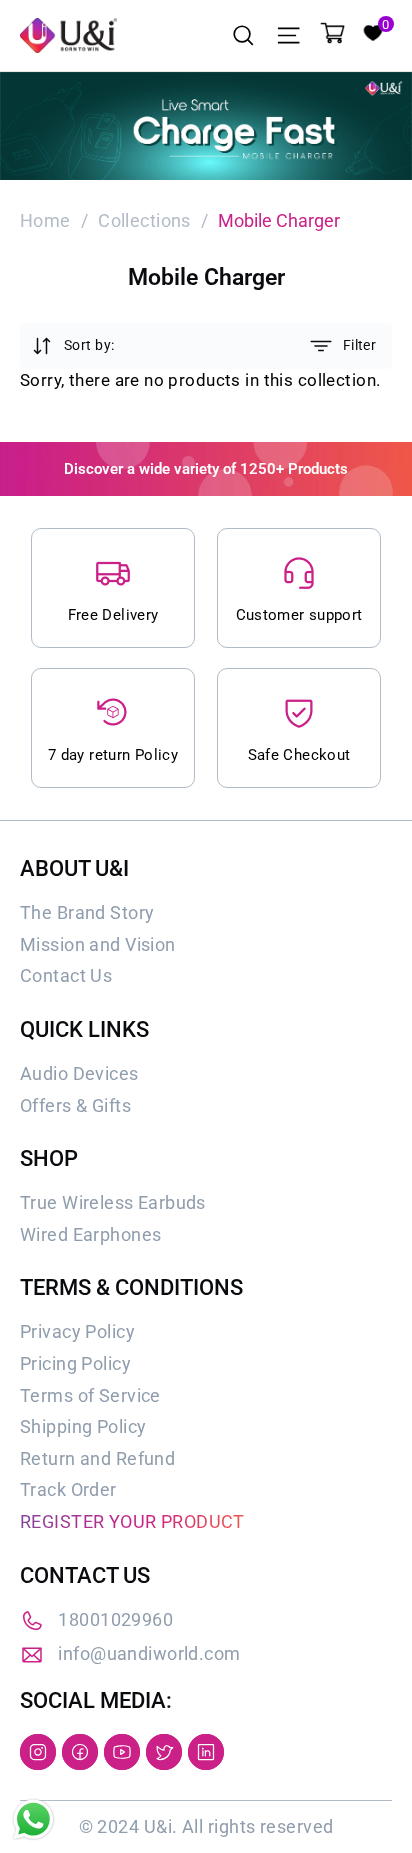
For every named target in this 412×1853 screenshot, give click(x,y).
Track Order (68, 1489)
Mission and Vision (98, 944)
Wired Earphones (90, 1234)
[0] (372, 31)
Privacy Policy (77, 1331)
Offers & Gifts (75, 1105)
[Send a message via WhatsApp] (33, 1819)
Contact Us (66, 975)
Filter (359, 345)
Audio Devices (79, 1073)
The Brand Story (87, 912)
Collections (144, 220)
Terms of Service (90, 1395)
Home (45, 220)
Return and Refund (97, 1458)
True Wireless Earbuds (113, 1202)
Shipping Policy (83, 1426)
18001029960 (115, 1619)
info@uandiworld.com (149, 1653)
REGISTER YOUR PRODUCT (132, 1521)
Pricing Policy (75, 1363)
